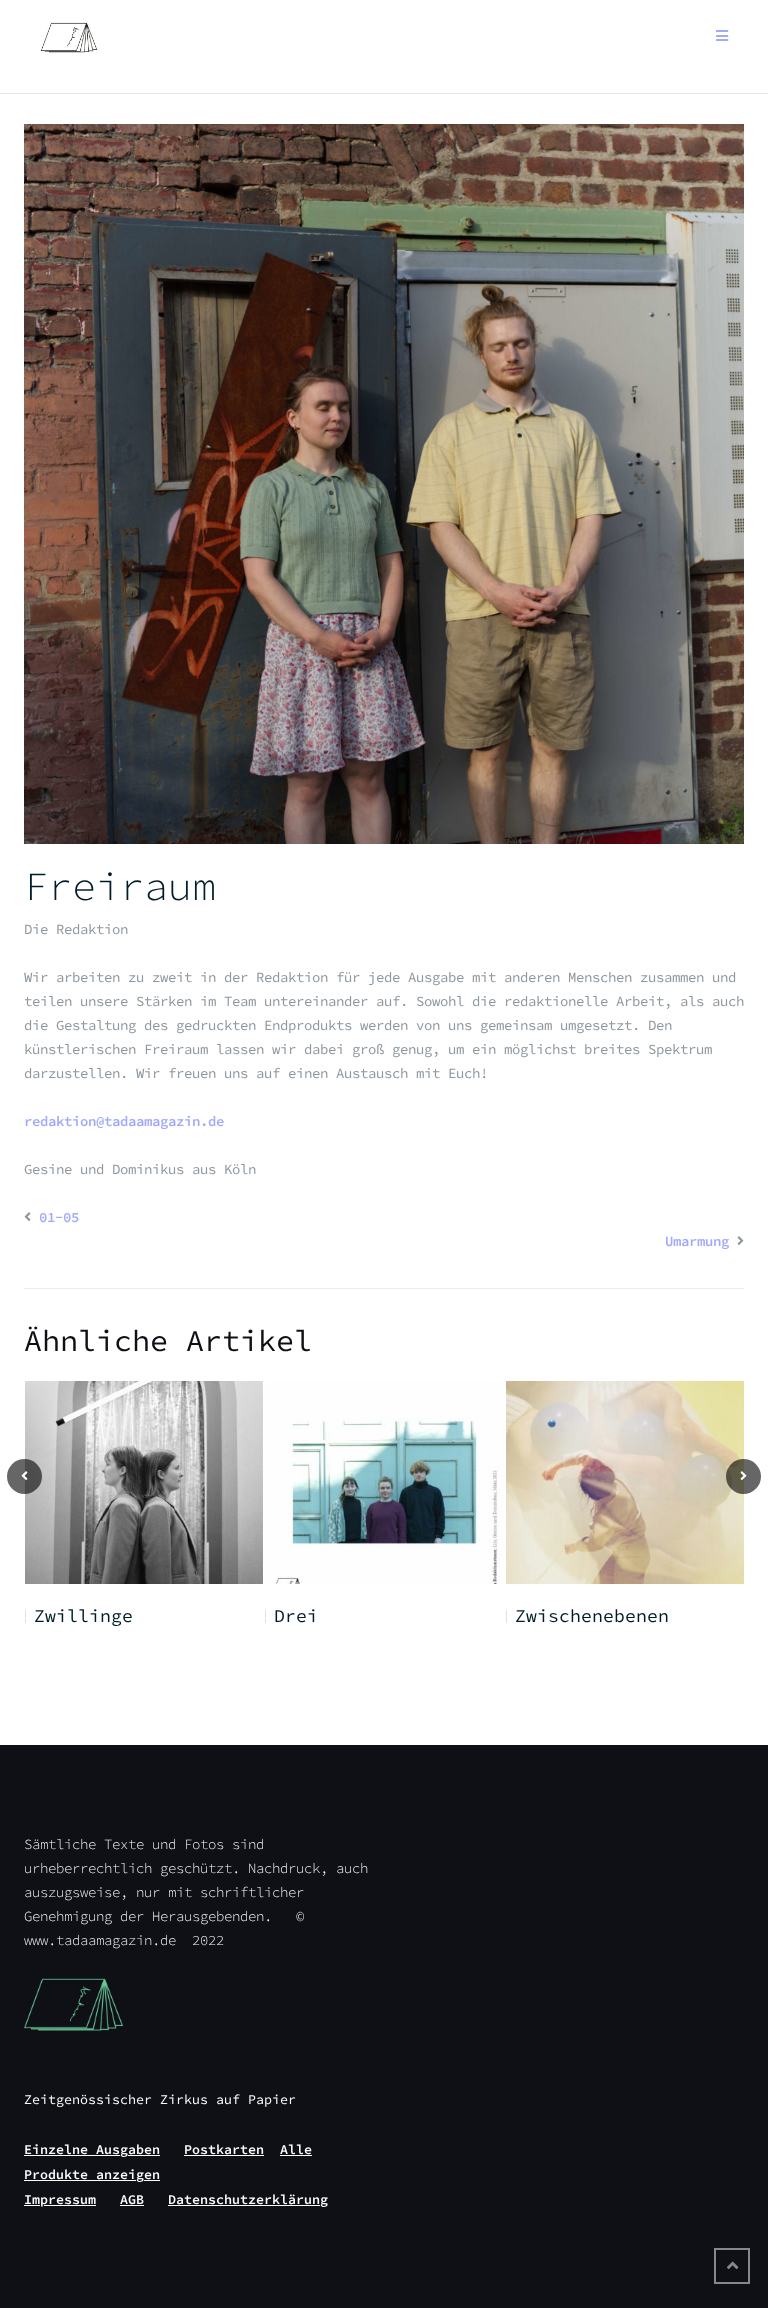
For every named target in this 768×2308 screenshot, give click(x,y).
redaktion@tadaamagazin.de (124, 1121)
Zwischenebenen (592, 1615)
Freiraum (120, 886)
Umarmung (697, 1241)
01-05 (59, 1217)
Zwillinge (83, 1615)
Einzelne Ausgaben (92, 2149)
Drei (296, 1615)
